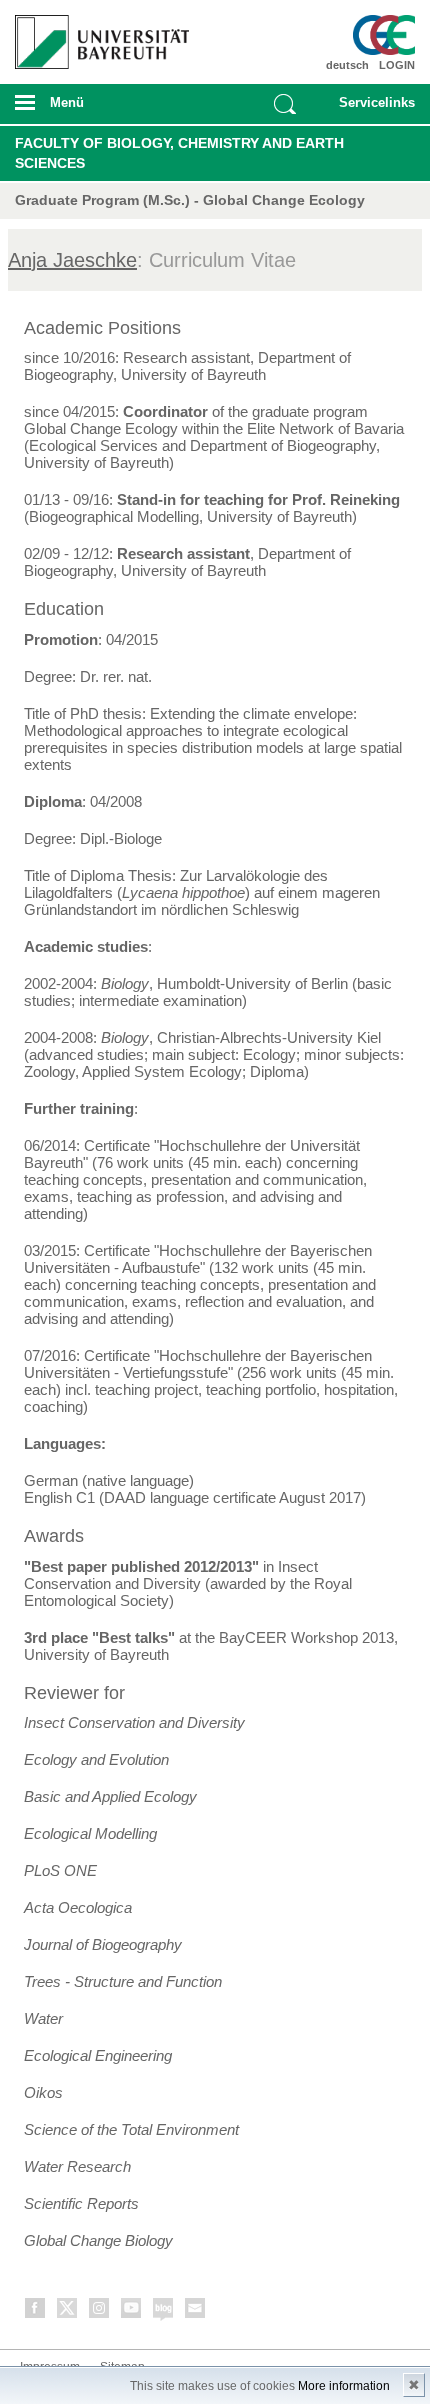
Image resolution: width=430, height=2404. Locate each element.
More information (344, 2386)
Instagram (100, 2311)
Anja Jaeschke (72, 260)
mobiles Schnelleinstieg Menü (371, 109)
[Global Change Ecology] (383, 35)
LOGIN (397, 65)
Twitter (68, 2311)
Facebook (36, 2311)
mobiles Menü (95, 109)
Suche (285, 104)
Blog (164, 2311)
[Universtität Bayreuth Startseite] (97, 34)
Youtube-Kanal (132, 2311)
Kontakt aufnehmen (196, 2311)
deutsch (347, 65)
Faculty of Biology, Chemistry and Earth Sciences (179, 153)
